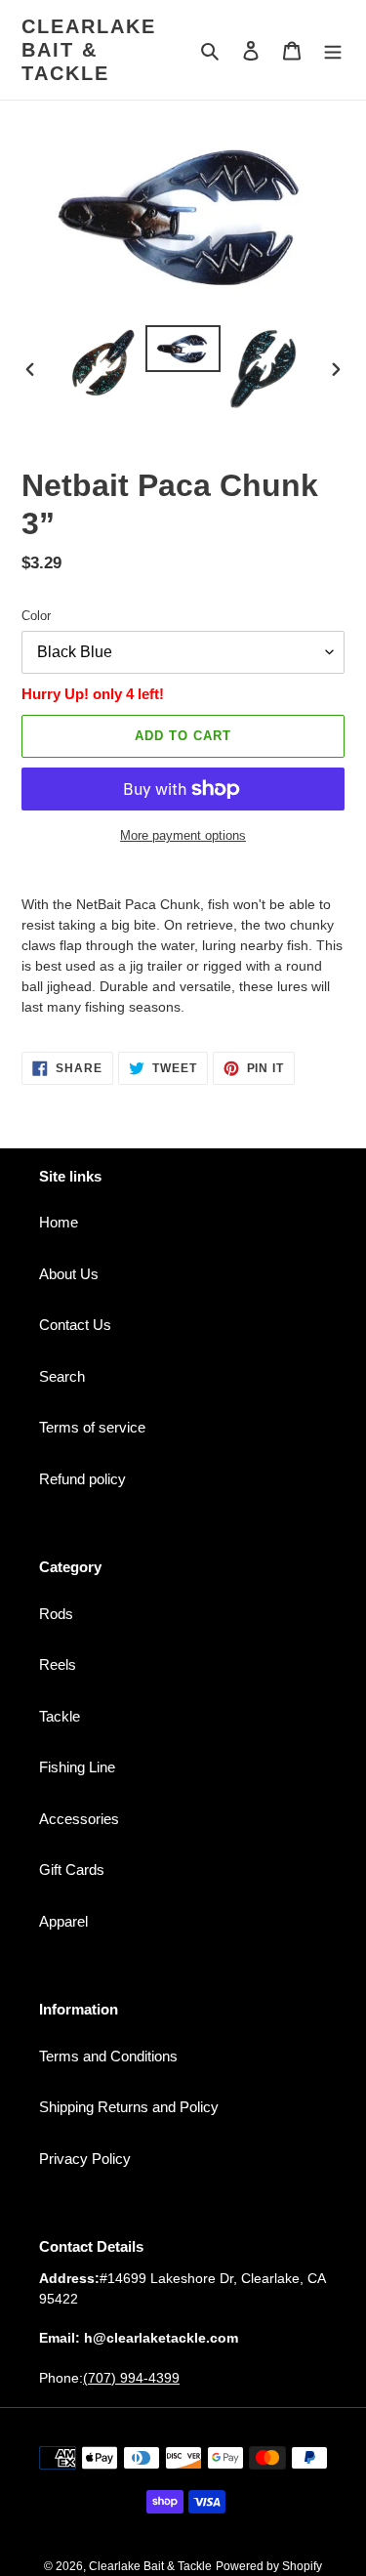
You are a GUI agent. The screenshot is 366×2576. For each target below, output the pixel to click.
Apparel (63, 1921)
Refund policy (82, 1479)
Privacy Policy (85, 2159)
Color (36, 616)
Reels (58, 1664)
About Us (69, 1274)
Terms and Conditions (108, 2056)
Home (59, 1222)
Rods (56, 1614)
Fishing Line (77, 1767)
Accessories (79, 1819)
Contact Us (75, 1325)
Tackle (60, 1716)
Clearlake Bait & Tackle (89, 50)
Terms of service (92, 1427)
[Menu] (333, 50)
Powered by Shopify (269, 2566)
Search (62, 1376)
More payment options (183, 835)
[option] (103, 363)
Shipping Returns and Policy (129, 2107)
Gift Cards (72, 1870)
